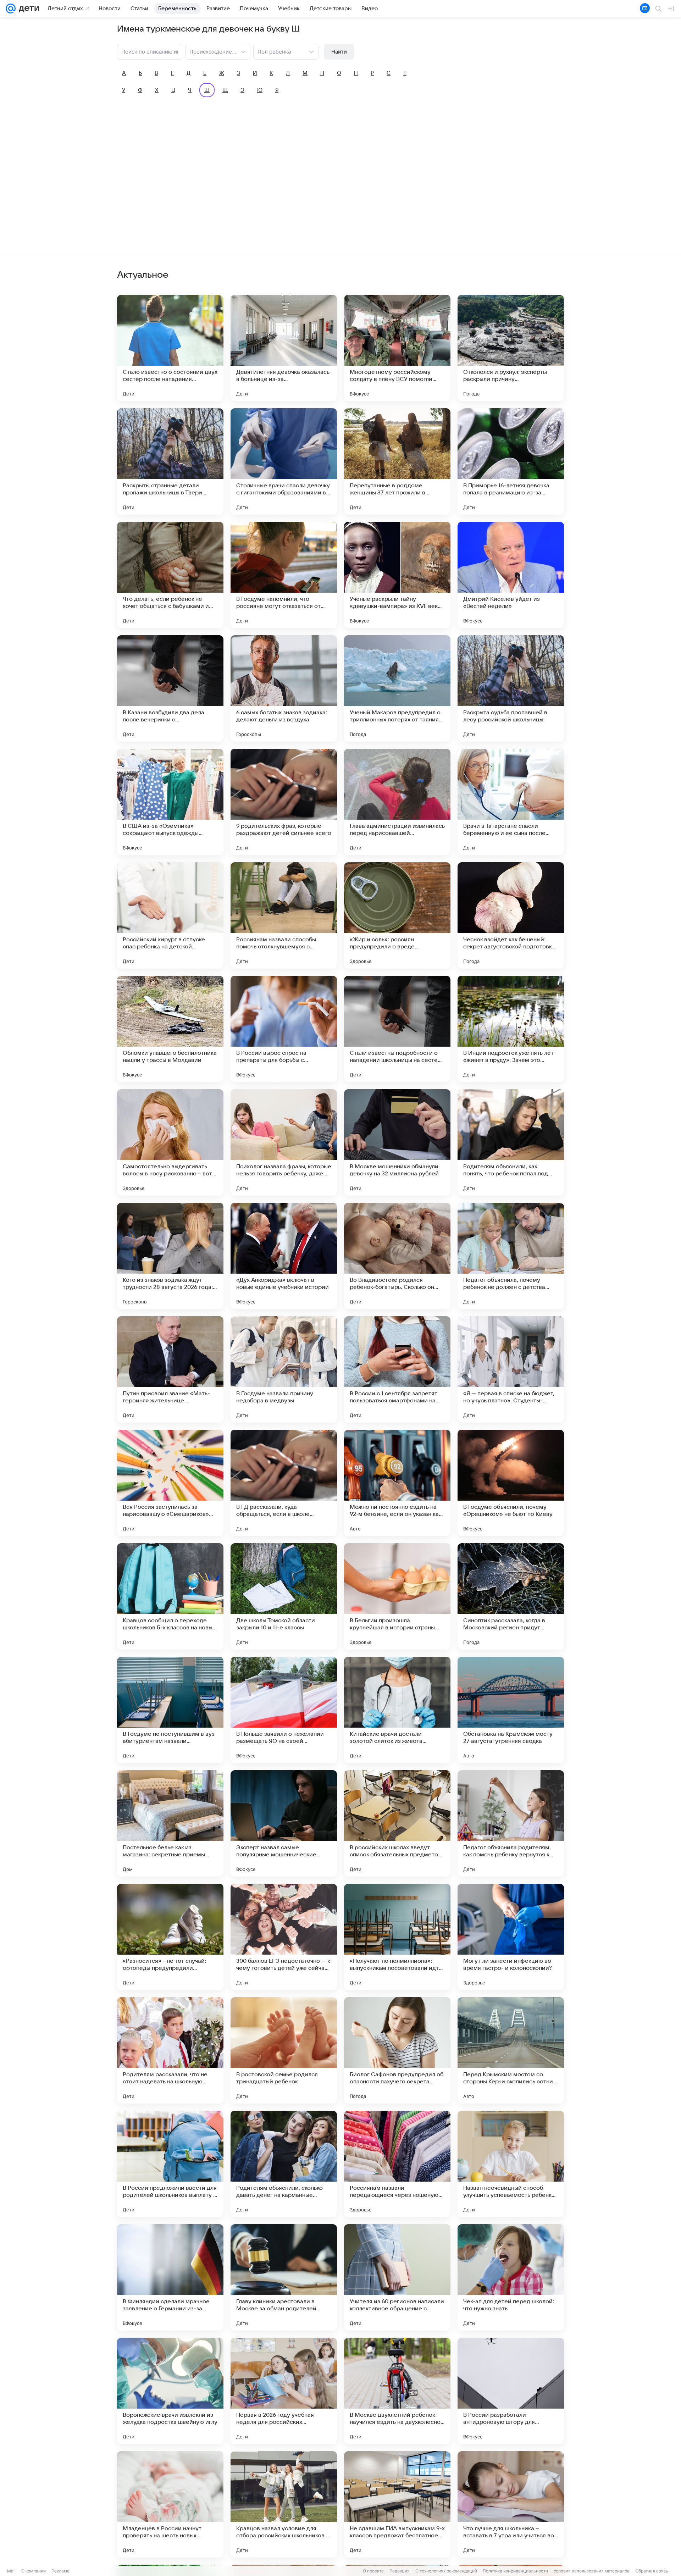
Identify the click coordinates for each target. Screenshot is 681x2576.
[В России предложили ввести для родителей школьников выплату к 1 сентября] (170, 2164)
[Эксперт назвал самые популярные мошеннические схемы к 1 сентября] (284, 1823)
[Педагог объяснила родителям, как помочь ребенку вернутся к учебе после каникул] (511, 1823)
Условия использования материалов (592, 2571)
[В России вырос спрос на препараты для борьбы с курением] (284, 1029)
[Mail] (11, 9)
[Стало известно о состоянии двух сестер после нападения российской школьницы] (170, 348)
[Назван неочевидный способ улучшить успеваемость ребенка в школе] (511, 2164)
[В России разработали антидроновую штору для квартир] (511, 2391)
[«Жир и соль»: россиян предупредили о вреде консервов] (397, 915)
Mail (11, 2571)
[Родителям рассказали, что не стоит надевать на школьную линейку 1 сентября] (170, 2050)
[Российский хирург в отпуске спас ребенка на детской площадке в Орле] (170, 915)
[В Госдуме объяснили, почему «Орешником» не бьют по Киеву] (511, 1483)
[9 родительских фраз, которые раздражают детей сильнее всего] (284, 802)
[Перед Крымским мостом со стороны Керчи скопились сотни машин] (511, 2050)
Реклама (60, 2571)
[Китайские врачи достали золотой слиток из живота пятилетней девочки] (397, 1710)
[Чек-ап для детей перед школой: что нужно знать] (511, 2277)
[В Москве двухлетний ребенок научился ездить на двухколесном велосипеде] (397, 2391)
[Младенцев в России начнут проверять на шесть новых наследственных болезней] (170, 2504)
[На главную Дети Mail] (27, 9)
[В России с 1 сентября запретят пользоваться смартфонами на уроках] (397, 1369)
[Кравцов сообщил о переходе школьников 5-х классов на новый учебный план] (170, 1596)
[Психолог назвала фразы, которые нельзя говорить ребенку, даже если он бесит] (284, 1142)
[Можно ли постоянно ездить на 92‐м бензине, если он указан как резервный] (397, 1483)
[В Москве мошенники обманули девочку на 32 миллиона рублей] (397, 1142)
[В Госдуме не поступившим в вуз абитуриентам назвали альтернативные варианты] (170, 1710)
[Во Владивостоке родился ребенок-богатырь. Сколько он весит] (397, 1256)
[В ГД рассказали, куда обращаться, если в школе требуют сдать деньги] (284, 1483)
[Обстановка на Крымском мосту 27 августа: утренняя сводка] (511, 1710)
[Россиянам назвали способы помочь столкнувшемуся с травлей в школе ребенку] (284, 915)
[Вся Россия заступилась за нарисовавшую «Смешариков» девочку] (170, 1483)
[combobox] (211, 51)
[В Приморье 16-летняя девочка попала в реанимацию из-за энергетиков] (511, 461)
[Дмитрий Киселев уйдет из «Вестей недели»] (511, 575)
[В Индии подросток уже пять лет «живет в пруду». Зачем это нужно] (511, 1029)
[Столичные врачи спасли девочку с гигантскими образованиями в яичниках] (284, 461)
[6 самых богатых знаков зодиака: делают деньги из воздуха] (284, 688)
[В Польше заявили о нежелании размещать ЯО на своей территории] (284, 1710)
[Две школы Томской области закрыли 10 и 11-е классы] (284, 1596)
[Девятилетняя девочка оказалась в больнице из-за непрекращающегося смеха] (284, 348)
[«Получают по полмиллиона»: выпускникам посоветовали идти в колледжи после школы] (397, 1937)
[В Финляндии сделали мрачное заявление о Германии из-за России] (170, 2277)
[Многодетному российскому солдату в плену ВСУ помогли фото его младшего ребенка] (397, 348)
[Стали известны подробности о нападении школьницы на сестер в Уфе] (397, 1029)
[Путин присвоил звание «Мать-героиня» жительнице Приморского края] (170, 1369)
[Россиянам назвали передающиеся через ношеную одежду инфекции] (397, 2164)
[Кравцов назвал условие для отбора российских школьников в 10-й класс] (284, 2504)
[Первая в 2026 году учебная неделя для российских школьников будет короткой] (284, 2391)
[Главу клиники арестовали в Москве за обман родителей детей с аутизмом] (284, 2277)
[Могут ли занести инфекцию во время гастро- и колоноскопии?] (511, 1937)
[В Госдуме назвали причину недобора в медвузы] (284, 1369)
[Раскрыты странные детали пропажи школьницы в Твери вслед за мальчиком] (170, 461)
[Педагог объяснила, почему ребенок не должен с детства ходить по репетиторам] (511, 1256)
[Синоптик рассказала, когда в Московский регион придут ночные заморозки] (511, 1596)
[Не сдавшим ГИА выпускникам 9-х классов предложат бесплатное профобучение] (397, 2504)
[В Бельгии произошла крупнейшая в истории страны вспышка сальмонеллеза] (397, 1596)
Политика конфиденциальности (515, 2571)
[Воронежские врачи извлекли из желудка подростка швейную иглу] (170, 2391)
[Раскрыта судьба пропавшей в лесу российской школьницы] (511, 688)
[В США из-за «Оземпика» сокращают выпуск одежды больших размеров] (170, 802)
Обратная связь (652, 2571)
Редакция (400, 2571)
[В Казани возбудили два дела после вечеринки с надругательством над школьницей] (170, 688)
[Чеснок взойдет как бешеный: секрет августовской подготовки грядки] (511, 915)
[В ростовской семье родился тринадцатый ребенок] (284, 2050)
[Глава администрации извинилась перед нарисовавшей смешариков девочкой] (397, 802)
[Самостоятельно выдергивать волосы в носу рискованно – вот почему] (170, 1142)
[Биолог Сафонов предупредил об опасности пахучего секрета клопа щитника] (397, 2050)
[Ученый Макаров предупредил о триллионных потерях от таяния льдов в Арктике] (397, 688)
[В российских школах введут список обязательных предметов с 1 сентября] (397, 1823)
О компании (34, 2571)
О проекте (373, 2571)
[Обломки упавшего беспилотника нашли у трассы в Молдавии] (170, 1029)
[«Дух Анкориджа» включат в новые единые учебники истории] (284, 1256)
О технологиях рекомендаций (446, 2571)
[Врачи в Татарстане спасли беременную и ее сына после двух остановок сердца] (511, 802)
